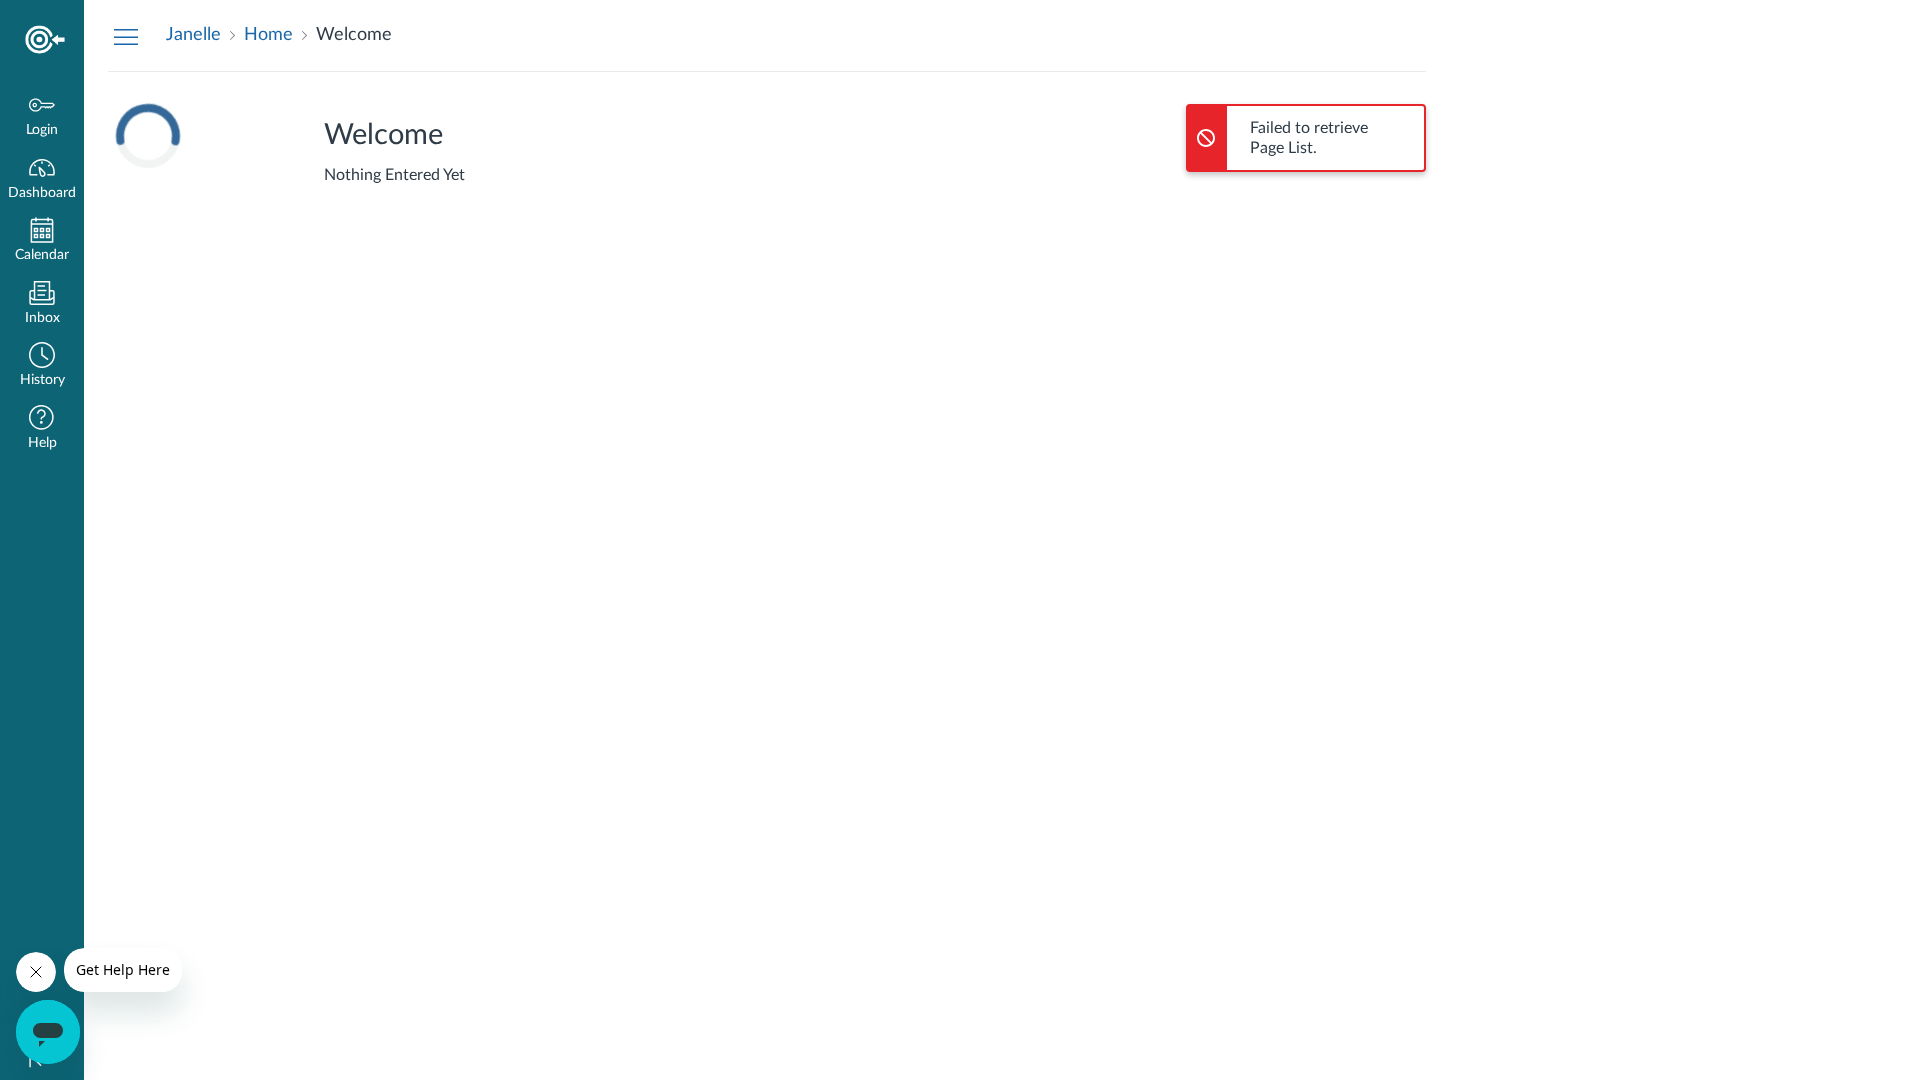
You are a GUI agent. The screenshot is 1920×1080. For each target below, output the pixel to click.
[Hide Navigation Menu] (126, 36)
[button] (42, 366)
